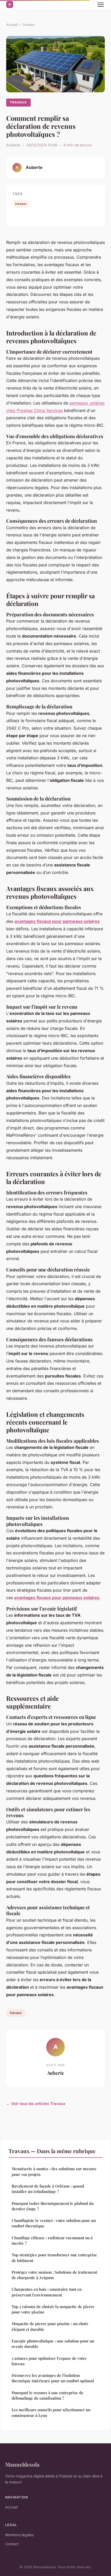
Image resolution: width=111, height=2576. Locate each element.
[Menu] (101, 5)
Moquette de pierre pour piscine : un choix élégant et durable (50, 2326)
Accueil (12, 25)
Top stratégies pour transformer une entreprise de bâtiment (54, 2257)
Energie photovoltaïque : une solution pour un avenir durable (53, 2344)
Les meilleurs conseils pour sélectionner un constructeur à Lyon (51, 2412)
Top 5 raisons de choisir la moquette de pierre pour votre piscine (53, 2309)
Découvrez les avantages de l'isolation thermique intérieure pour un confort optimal (53, 2378)
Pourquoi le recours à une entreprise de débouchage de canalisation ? (47, 2395)
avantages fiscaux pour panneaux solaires (57, 921)
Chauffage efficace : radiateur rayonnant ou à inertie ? (52, 2240)
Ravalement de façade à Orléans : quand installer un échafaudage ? (48, 2189)
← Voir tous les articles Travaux (36, 2104)
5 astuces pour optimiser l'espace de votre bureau (49, 2361)
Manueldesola (22, 2464)
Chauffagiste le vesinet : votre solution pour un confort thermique (54, 2223)
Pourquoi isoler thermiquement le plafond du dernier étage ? (53, 2206)
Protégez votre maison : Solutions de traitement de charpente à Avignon (54, 2275)
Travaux (29, 25)
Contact (12, 2544)
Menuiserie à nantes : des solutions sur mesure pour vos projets (54, 2171)
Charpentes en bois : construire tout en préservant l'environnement (47, 2292)
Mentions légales (19, 2535)
